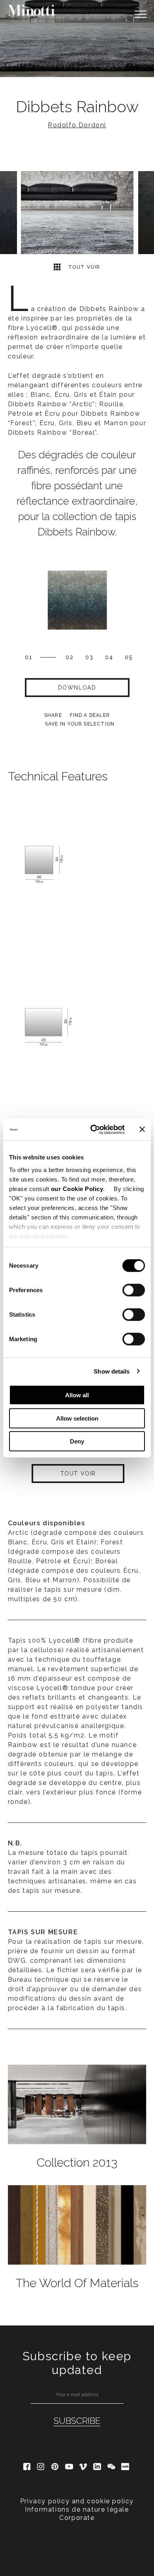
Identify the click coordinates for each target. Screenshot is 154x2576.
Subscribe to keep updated (77, 2363)
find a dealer (90, 715)
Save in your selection (80, 724)
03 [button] (89, 657)
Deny (77, 1441)
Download (77, 688)
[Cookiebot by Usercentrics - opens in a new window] (93, 1129)
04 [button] (109, 657)
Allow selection (77, 1418)
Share (53, 715)
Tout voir (83, 267)
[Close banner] (142, 1129)
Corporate (77, 2518)
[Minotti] (32, 10)
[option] (77, 39)
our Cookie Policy (77, 1188)
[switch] (134, 1290)
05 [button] (129, 657)
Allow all (77, 1395)
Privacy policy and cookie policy (77, 2501)
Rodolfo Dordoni (77, 125)
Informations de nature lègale (77, 2509)
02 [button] (70, 657)
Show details (112, 1371)
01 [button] (29, 657)
